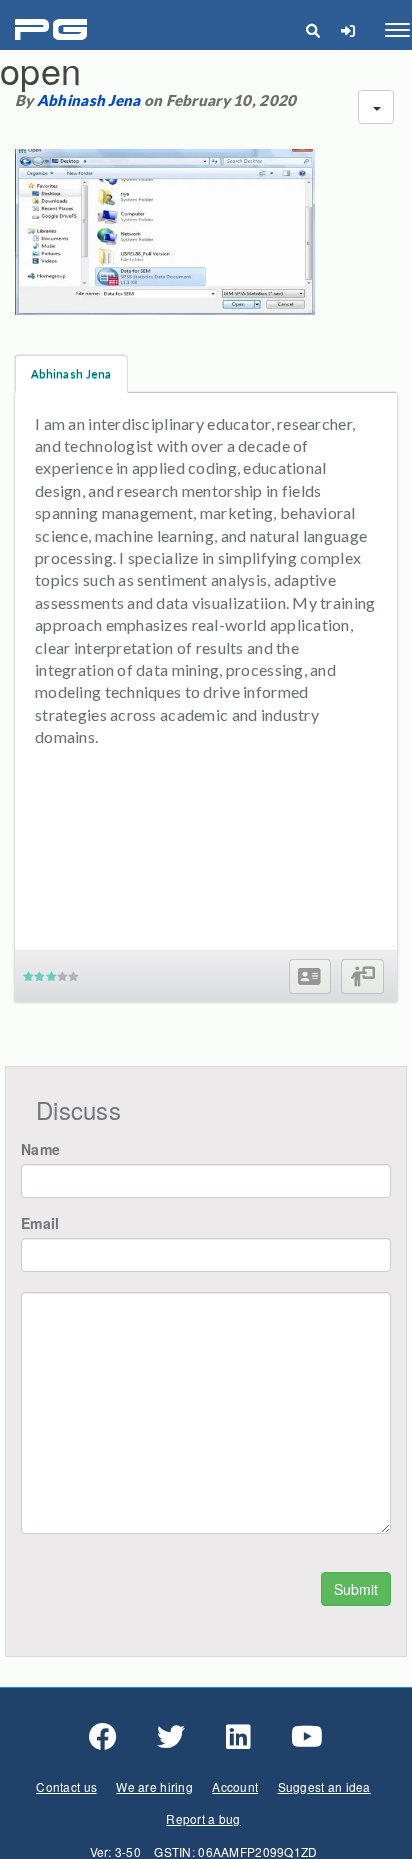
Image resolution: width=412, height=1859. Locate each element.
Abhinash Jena (89, 100)
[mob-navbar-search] (312, 30)
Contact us (66, 1786)
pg (53, 30)
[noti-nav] (347, 30)
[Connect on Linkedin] (238, 1737)
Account (235, 1786)
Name (40, 1149)
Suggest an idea (324, 1786)
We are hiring (154, 1786)
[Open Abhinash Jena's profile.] (309, 976)
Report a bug (203, 1818)
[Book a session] (362, 976)
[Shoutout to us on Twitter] (171, 1737)
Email (40, 1223)
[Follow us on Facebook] (103, 1737)
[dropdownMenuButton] (376, 107)
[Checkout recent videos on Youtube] (307, 1737)
